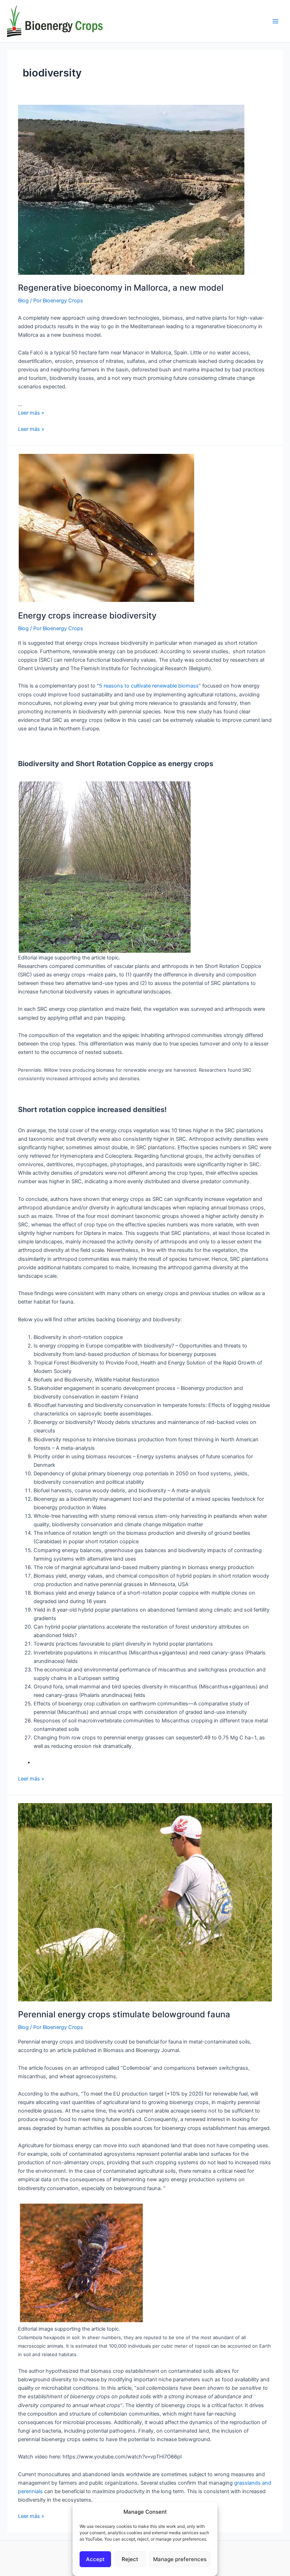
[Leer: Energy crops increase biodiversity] (106, 528)
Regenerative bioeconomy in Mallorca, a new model (121, 288)
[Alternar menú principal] (275, 21)
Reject (130, 2559)
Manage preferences (180, 2559)
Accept (95, 2559)
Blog (23, 301)
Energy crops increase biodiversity (87, 615)
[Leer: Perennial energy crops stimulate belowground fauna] (145, 1902)
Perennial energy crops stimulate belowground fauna (124, 2014)
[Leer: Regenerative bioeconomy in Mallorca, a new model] (131, 189)
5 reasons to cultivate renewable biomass (149, 686)
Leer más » (31, 413)
